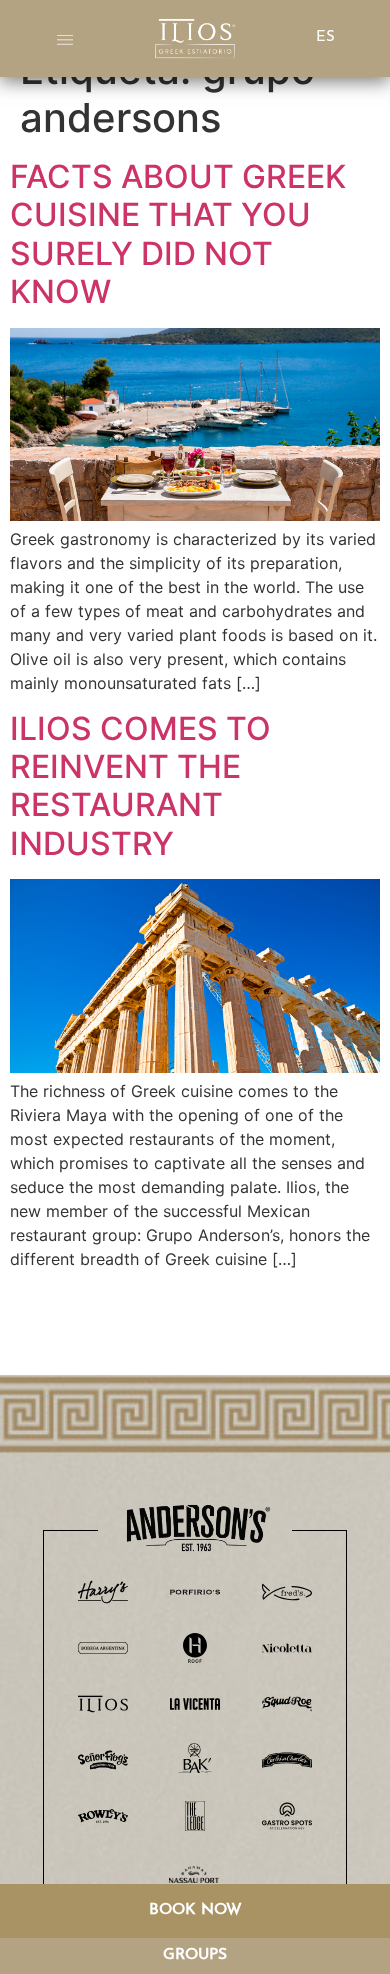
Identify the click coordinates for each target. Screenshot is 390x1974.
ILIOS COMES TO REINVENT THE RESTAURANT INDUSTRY (140, 786)
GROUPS (195, 1955)
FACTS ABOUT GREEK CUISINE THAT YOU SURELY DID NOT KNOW (178, 234)
